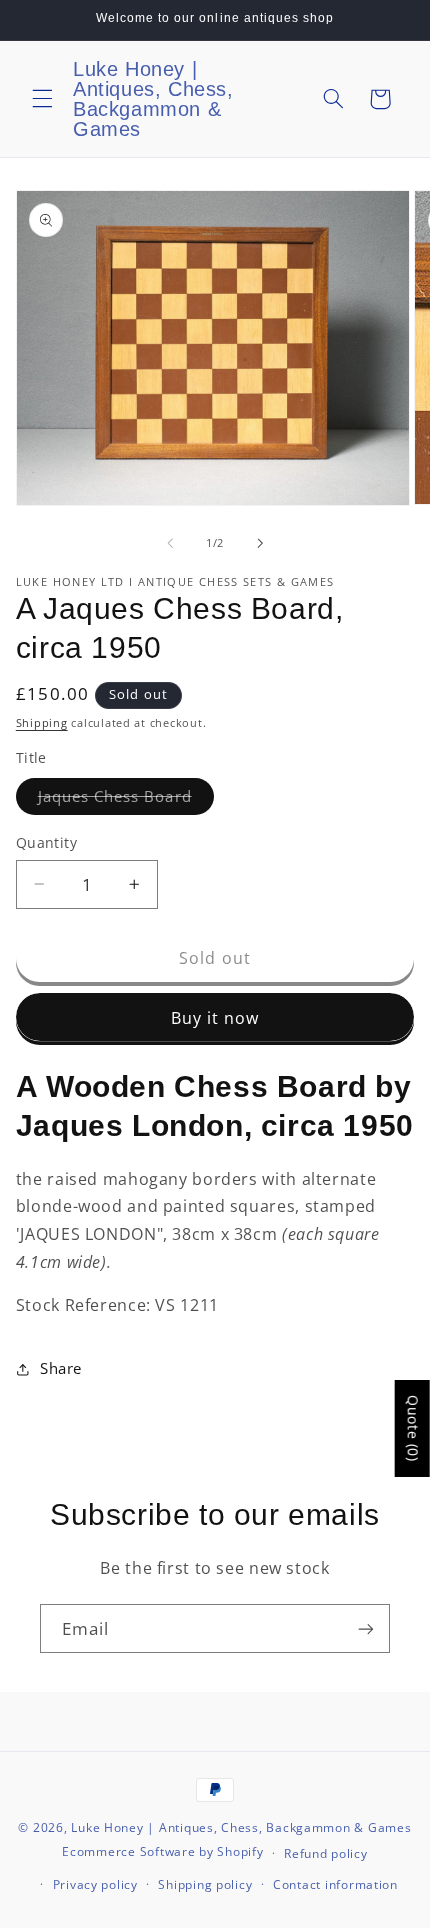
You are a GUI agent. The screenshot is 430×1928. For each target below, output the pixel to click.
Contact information (335, 1884)
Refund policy (326, 1853)
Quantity (46, 842)
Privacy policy (95, 1884)
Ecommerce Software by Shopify (162, 1852)
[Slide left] (170, 544)
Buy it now (215, 1018)
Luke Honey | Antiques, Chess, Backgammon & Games (241, 1827)
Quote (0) (413, 1428)
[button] (42, 99)
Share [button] (61, 1368)
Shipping (42, 723)
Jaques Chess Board (126, 800)
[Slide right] (260, 544)
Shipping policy (205, 1884)
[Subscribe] (366, 1628)
